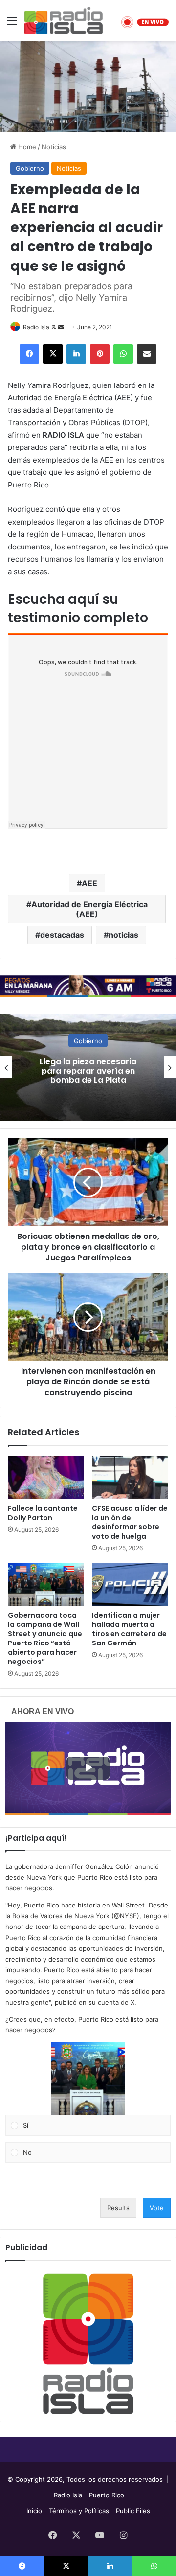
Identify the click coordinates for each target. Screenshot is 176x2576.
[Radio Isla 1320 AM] (64, 20)
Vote (157, 2208)
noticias (123, 935)
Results (118, 2208)
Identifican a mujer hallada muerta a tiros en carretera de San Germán (129, 1629)
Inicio (34, 2511)
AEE (89, 883)
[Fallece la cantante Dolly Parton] (46, 1478)
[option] (88, 1067)
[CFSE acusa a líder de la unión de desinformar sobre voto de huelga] (130, 1478)
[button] (88, 2078)
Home (26, 147)
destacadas (62, 935)
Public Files (133, 2511)
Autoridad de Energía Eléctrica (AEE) (89, 909)
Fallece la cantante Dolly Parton (43, 1513)
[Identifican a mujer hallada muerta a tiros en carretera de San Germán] (130, 1584)
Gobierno (30, 168)
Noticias (54, 147)
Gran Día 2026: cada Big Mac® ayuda (88, 1071)
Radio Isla (36, 327)
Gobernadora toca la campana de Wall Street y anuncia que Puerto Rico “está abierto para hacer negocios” (45, 1638)
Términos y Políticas (79, 2511)
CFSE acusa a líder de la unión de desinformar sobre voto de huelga (130, 1522)
